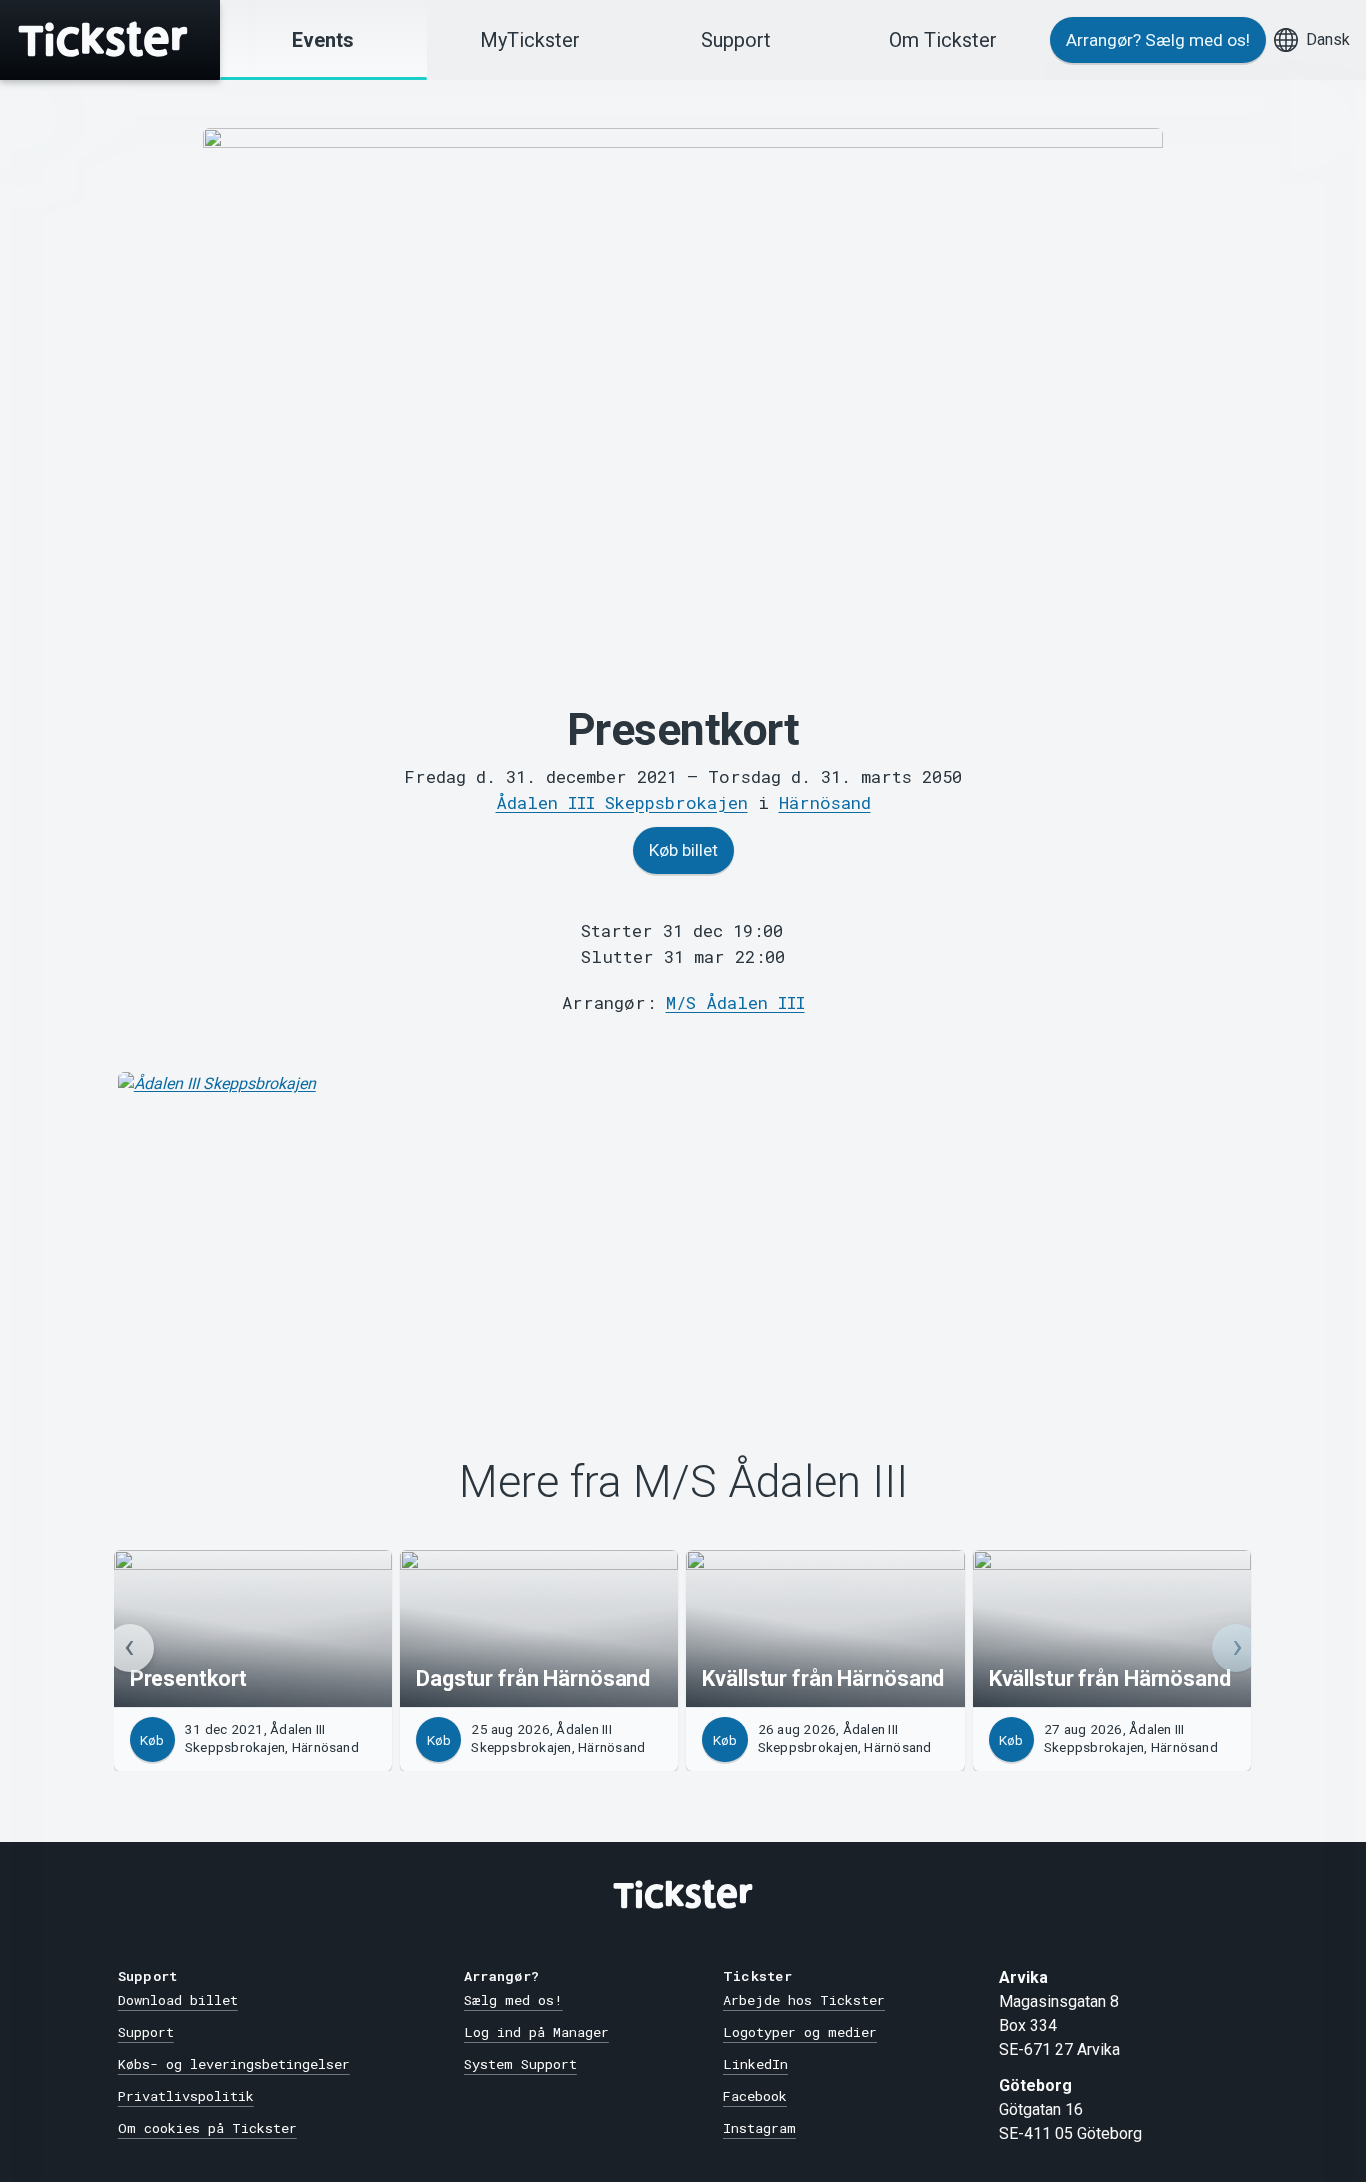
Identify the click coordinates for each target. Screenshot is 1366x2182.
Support (736, 40)
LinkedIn (755, 2064)
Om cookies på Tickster (207, 2128)
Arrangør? (1158, 40)
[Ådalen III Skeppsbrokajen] (683, 1222)
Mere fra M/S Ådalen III (683, 1482)
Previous (130, 1648)
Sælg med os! (513, 2000)
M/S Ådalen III (735, 1002)
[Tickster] (110, 40)
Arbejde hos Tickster (804, 2000)
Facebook (755, 2096)
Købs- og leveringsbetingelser (234, 2064)
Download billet (178, 2000)
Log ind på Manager (536, 2032)
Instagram (759, 2128)
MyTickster (530, 40)
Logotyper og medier (800, 2032)
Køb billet (683, 850)
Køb (152, 1740)
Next (1236, 1648)
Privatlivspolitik (186, 2096)
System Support (520, 2064)
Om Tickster (943, 40)
